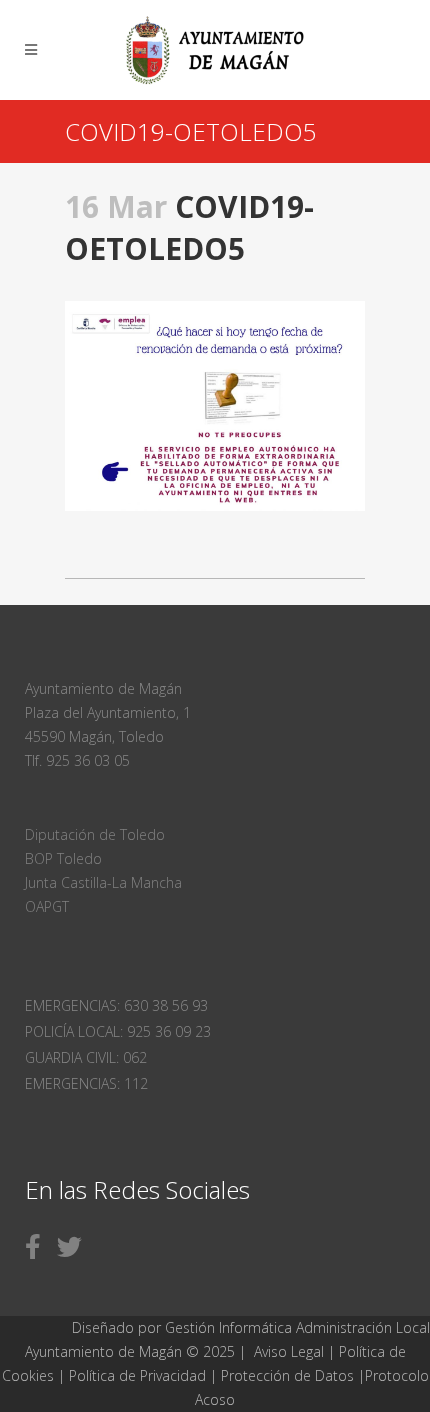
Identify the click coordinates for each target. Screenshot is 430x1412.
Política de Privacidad (139, 1375)
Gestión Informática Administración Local (297, 1327)
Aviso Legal (289, 1351)
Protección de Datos (287, 1375)
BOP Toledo (63, 858)
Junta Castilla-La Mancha (103, 882)
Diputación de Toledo (95, 834)
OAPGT (47, 906)
